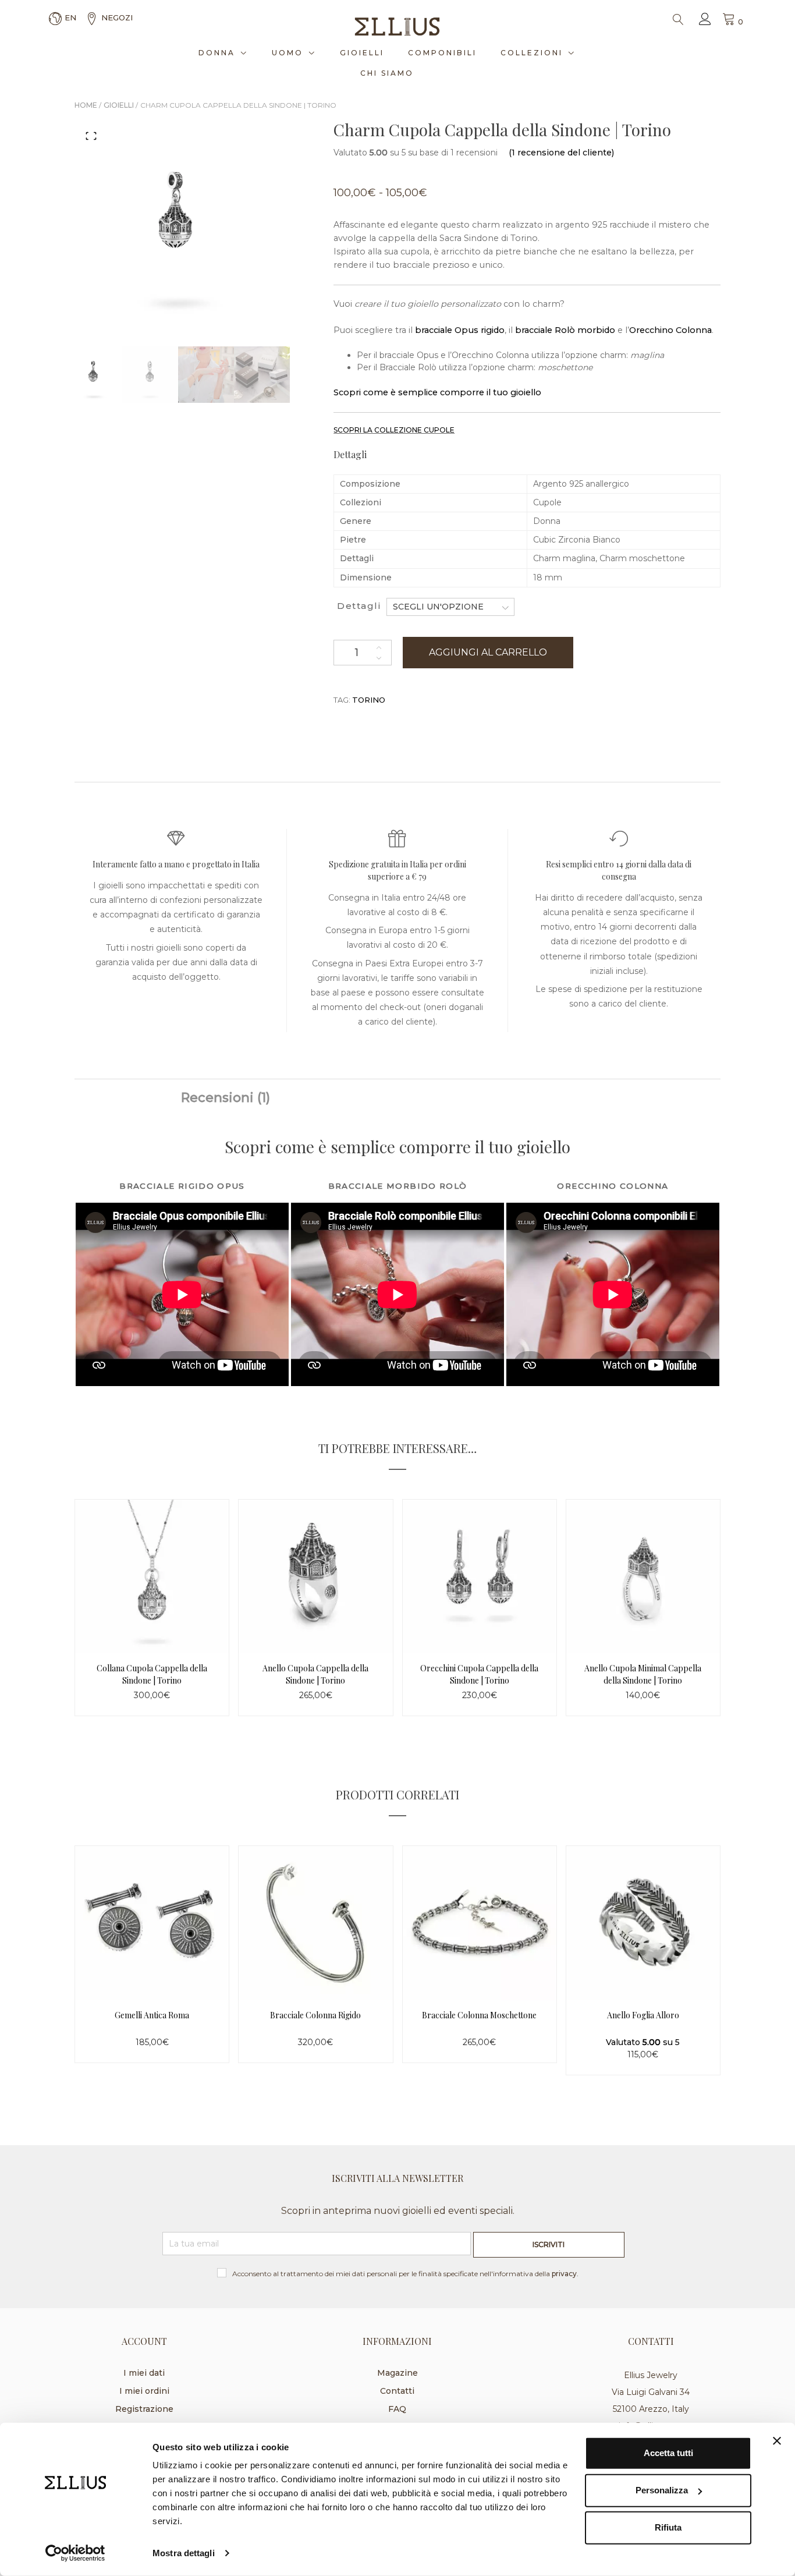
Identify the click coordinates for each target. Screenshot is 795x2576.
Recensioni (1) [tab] (226, 1098)
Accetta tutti (668, 2453)
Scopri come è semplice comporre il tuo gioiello (437, 392)
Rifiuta (668, 2527)
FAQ (397, 2409)
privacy (564, 2274)
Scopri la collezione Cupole (394, 430)
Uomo (288, 53)
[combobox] (450, 607)
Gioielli (362, 53)
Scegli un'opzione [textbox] (438, 607)
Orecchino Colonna (670, 330)
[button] (91, 136)
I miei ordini (144, 2391)
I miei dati (144, 2373)
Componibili (442, 53)
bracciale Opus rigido (459, 330)
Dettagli (359, 606)
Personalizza (662, 2490)
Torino (369, 700)
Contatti (397, 2391)
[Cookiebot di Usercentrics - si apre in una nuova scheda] (75, 2553)
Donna (217, 53)
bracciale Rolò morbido (564, 330)
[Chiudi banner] (777, 2441)
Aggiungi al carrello (488, 652)
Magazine (397, 2373)
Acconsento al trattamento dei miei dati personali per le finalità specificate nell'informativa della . (405, 2274)
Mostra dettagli (184, 2553)
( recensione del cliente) (561, 153)
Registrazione (144, 2409)
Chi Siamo (387, 73)
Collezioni (532, 53)
